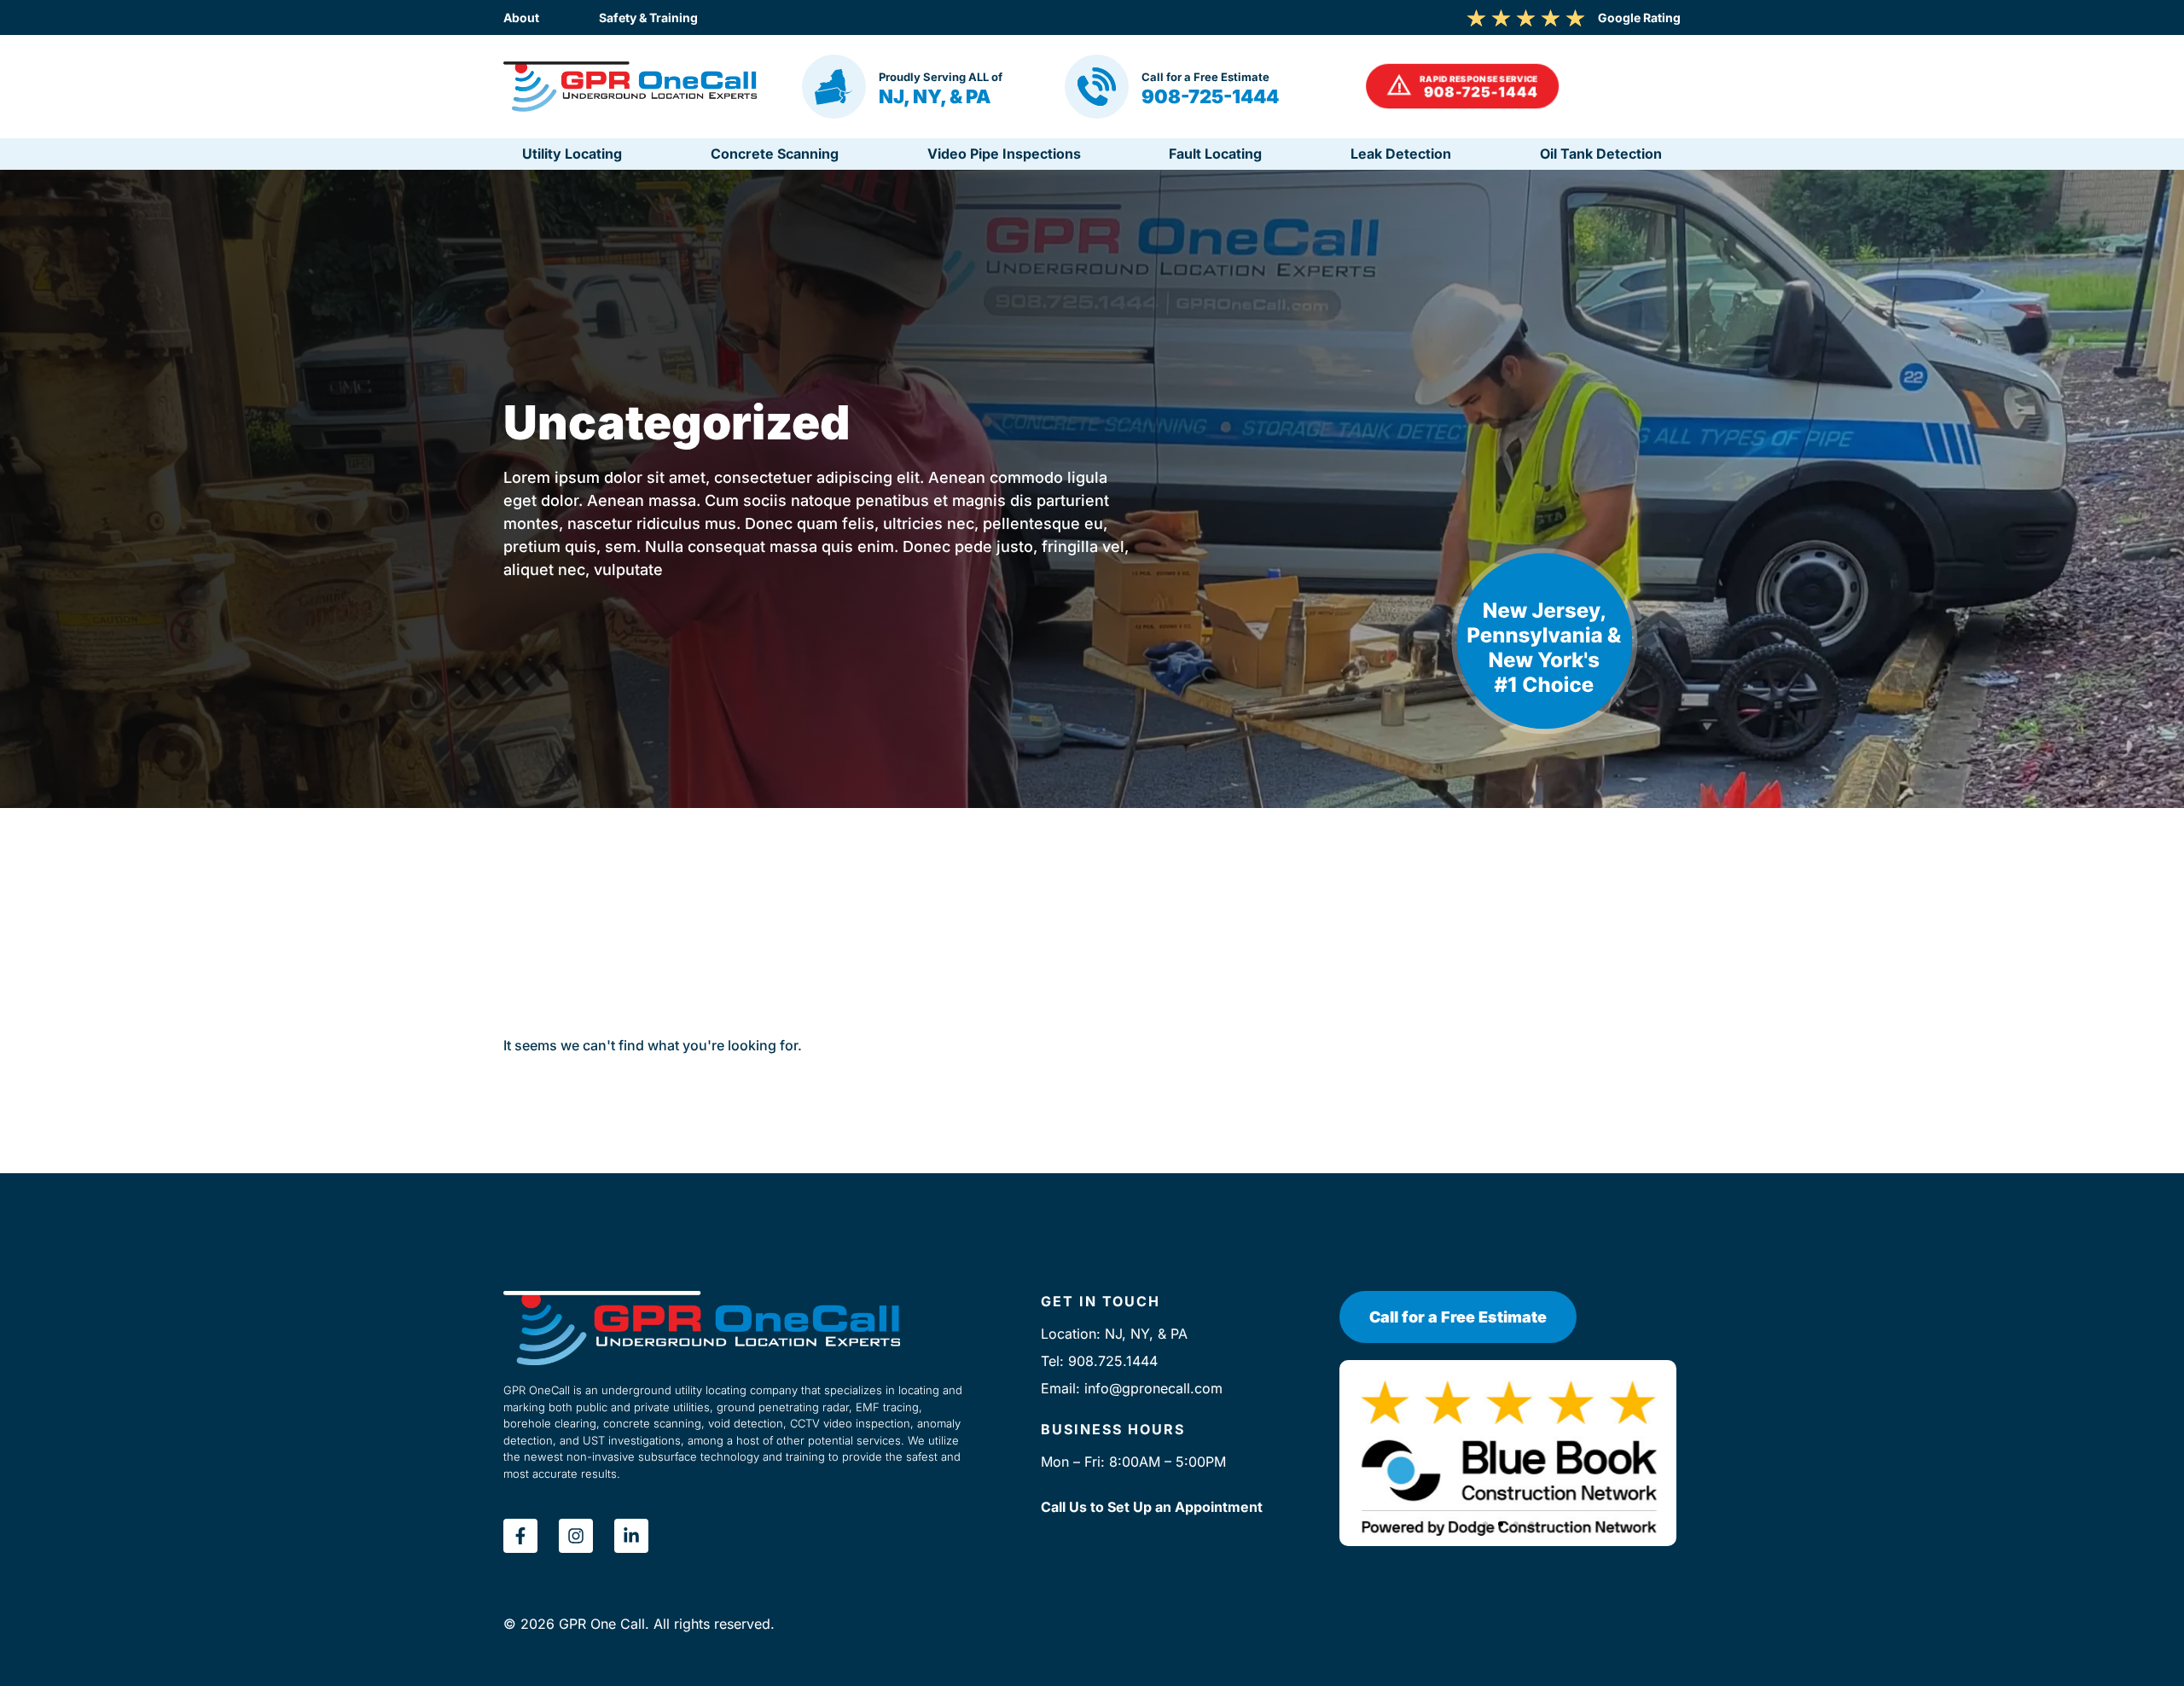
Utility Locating (572, 154)
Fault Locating (1215, 154)
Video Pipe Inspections (1004, 154)
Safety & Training (648, 17)
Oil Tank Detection (1601, 154)
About (521, 17)
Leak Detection (1401, 154)
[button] (1464, 87)
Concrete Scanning (775, 154)
